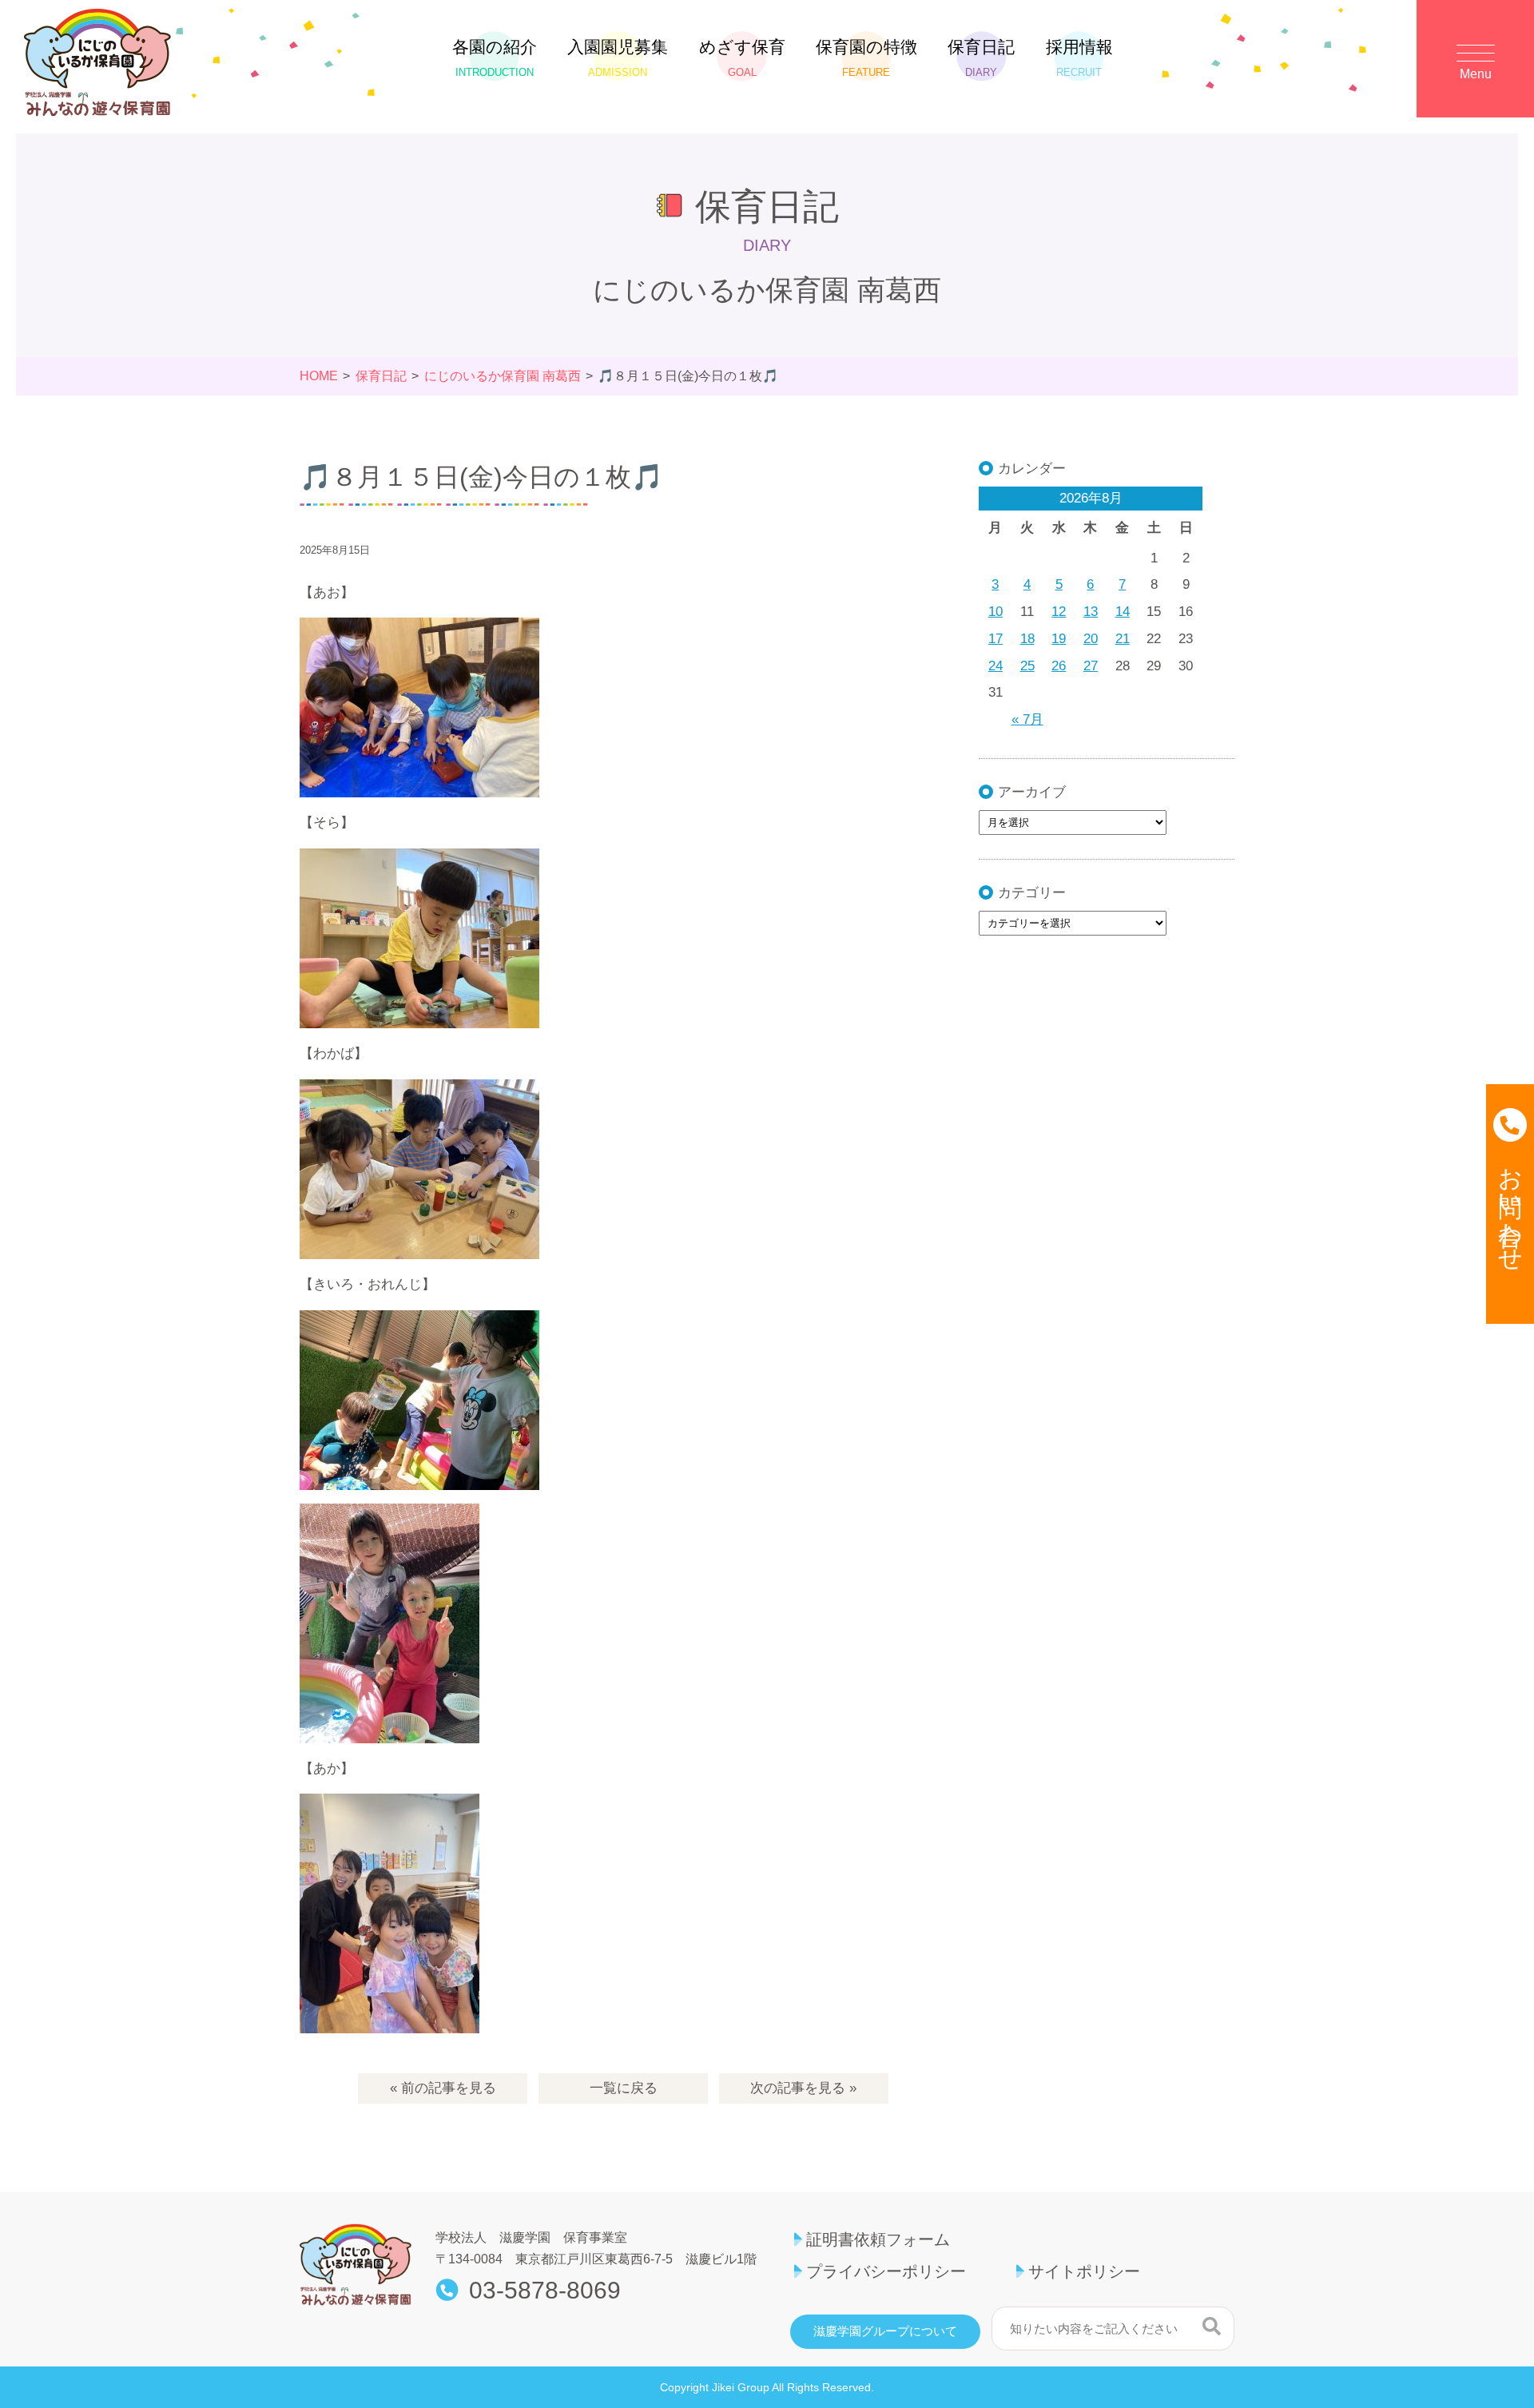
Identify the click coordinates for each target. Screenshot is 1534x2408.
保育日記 (981, 58)
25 (1027, 666)
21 (1123, 639)
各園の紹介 (495, 58)
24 (996, 666)
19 (1059, 639)
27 (1091, 666)
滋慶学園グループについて (885, 2331)
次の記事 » (803, 2088)
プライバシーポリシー (886, 2271)
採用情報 (1079, 58)
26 (1059, 666)
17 (996, 639)
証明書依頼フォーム (878, 2239)
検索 (1212, 2327)
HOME (319, 376)
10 (996, 612)
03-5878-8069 (545, 2291)
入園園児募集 (618, 58)
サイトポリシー (1084, 2271)
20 (1091, 639)
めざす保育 (742, 58)
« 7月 (1027, 719)
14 (1123, 612)
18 (1027, 639)
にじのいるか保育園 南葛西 (503, 376)
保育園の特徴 (866, 58)
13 (1091, 612)
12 (1059, 612)
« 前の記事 (443, 2088)
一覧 (624, 2088)
